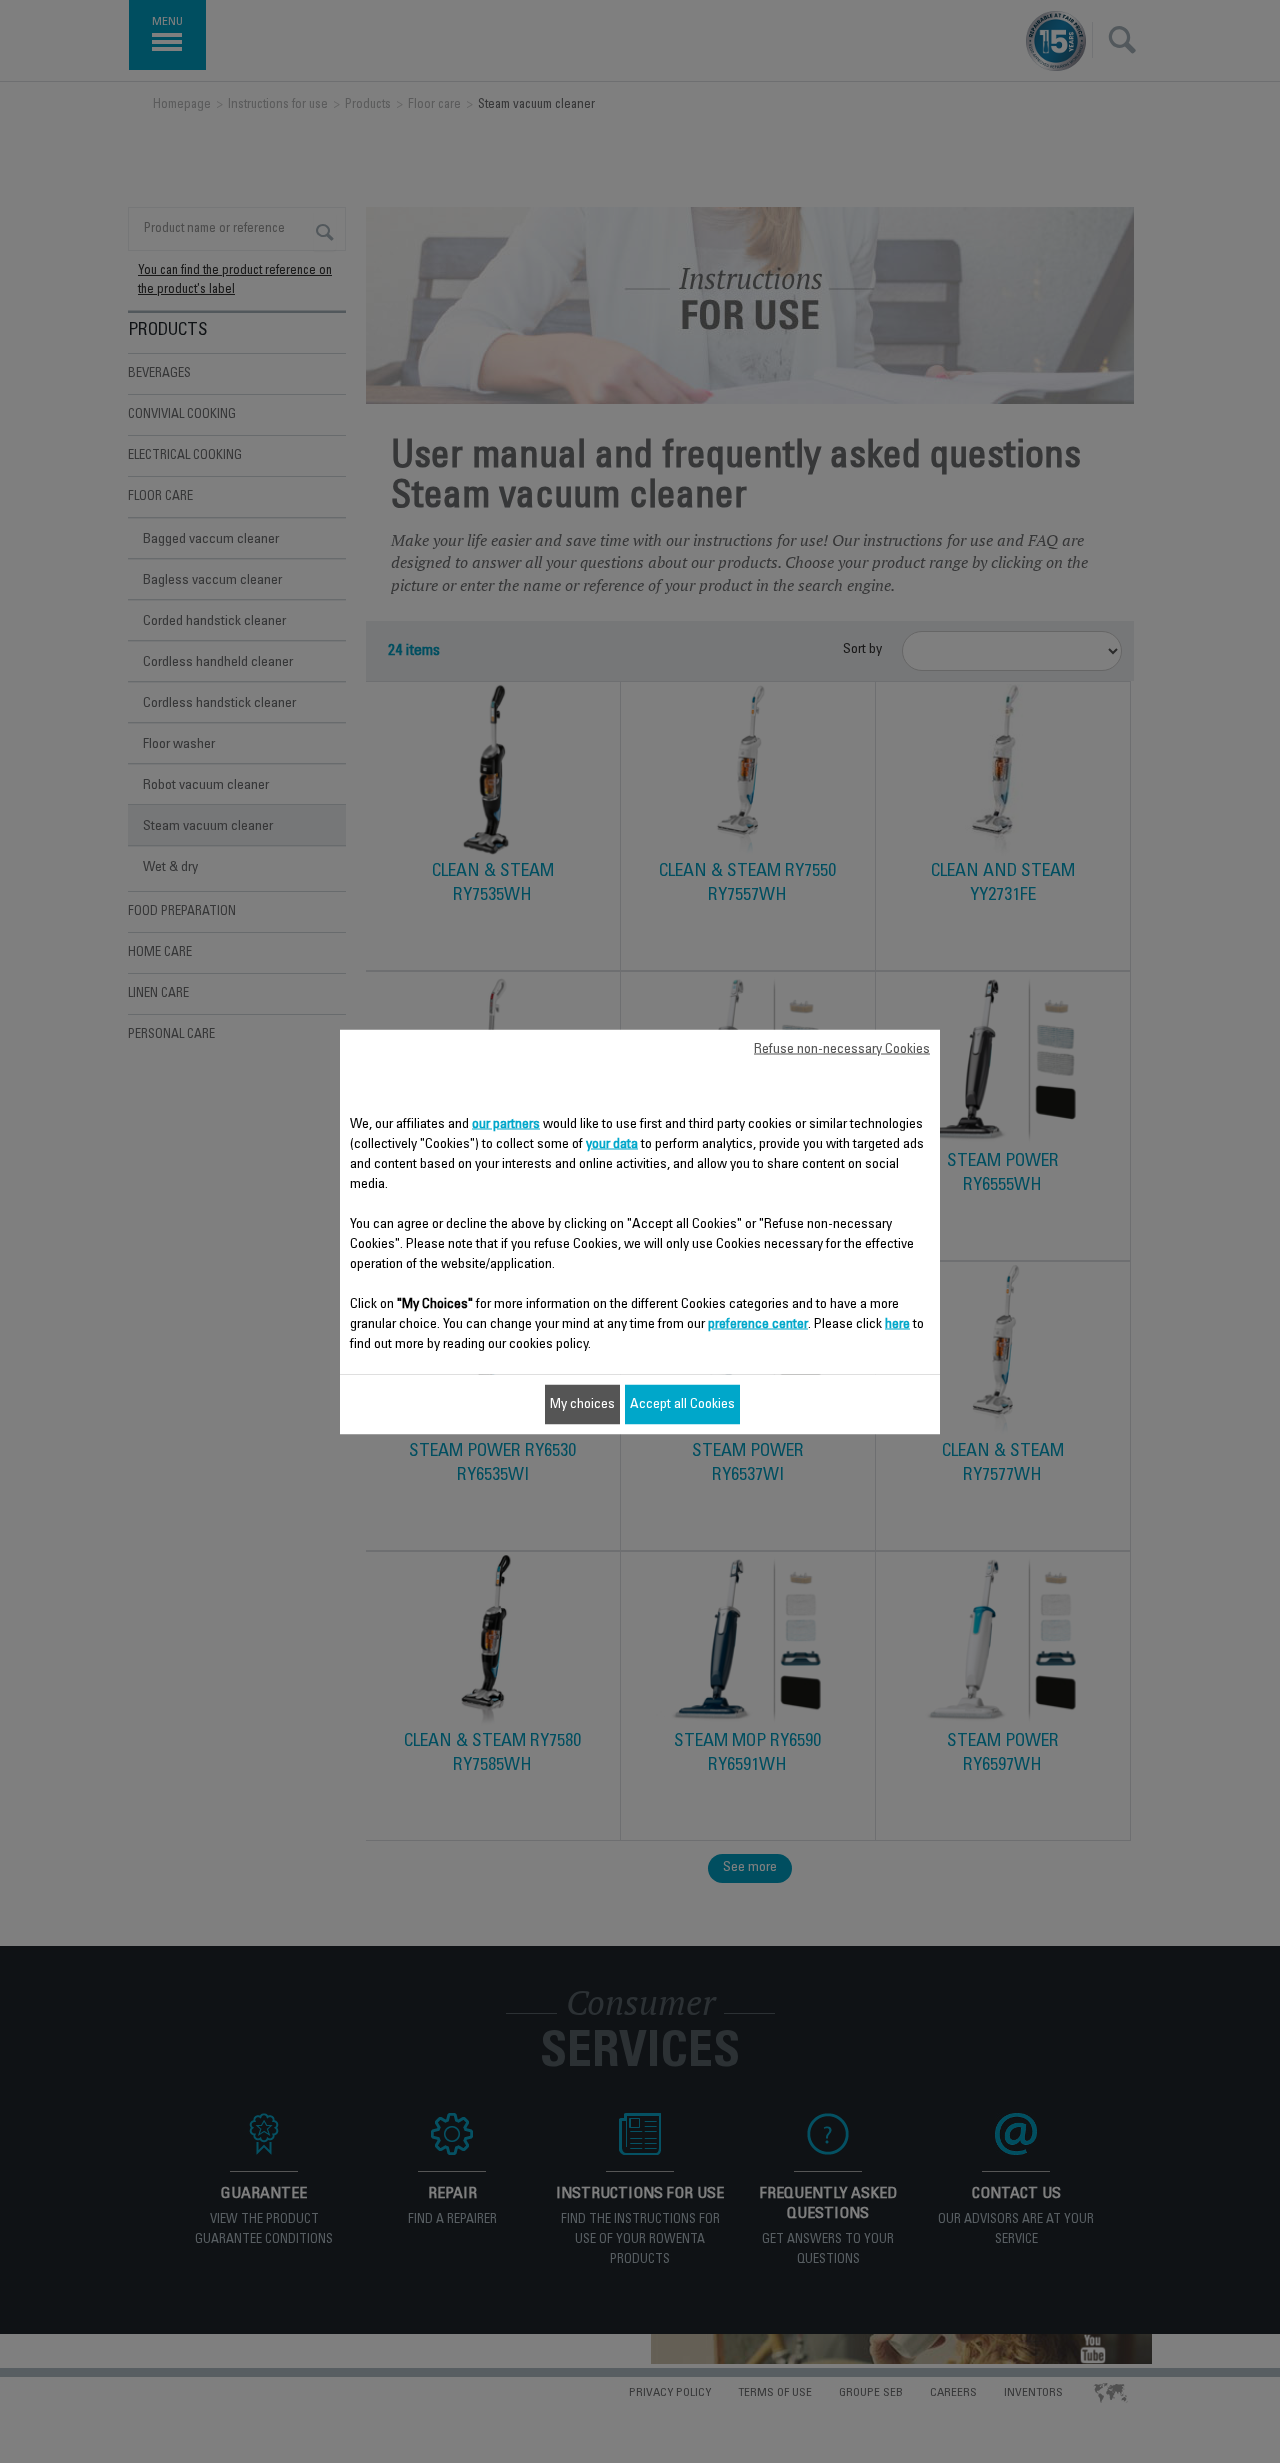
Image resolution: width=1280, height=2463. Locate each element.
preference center (758, 1324)
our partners (506, 1124)
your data (612, 1144)
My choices (582, 1404)
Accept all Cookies (682, 1404)
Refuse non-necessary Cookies (842, 1049)
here (897, 1324)
